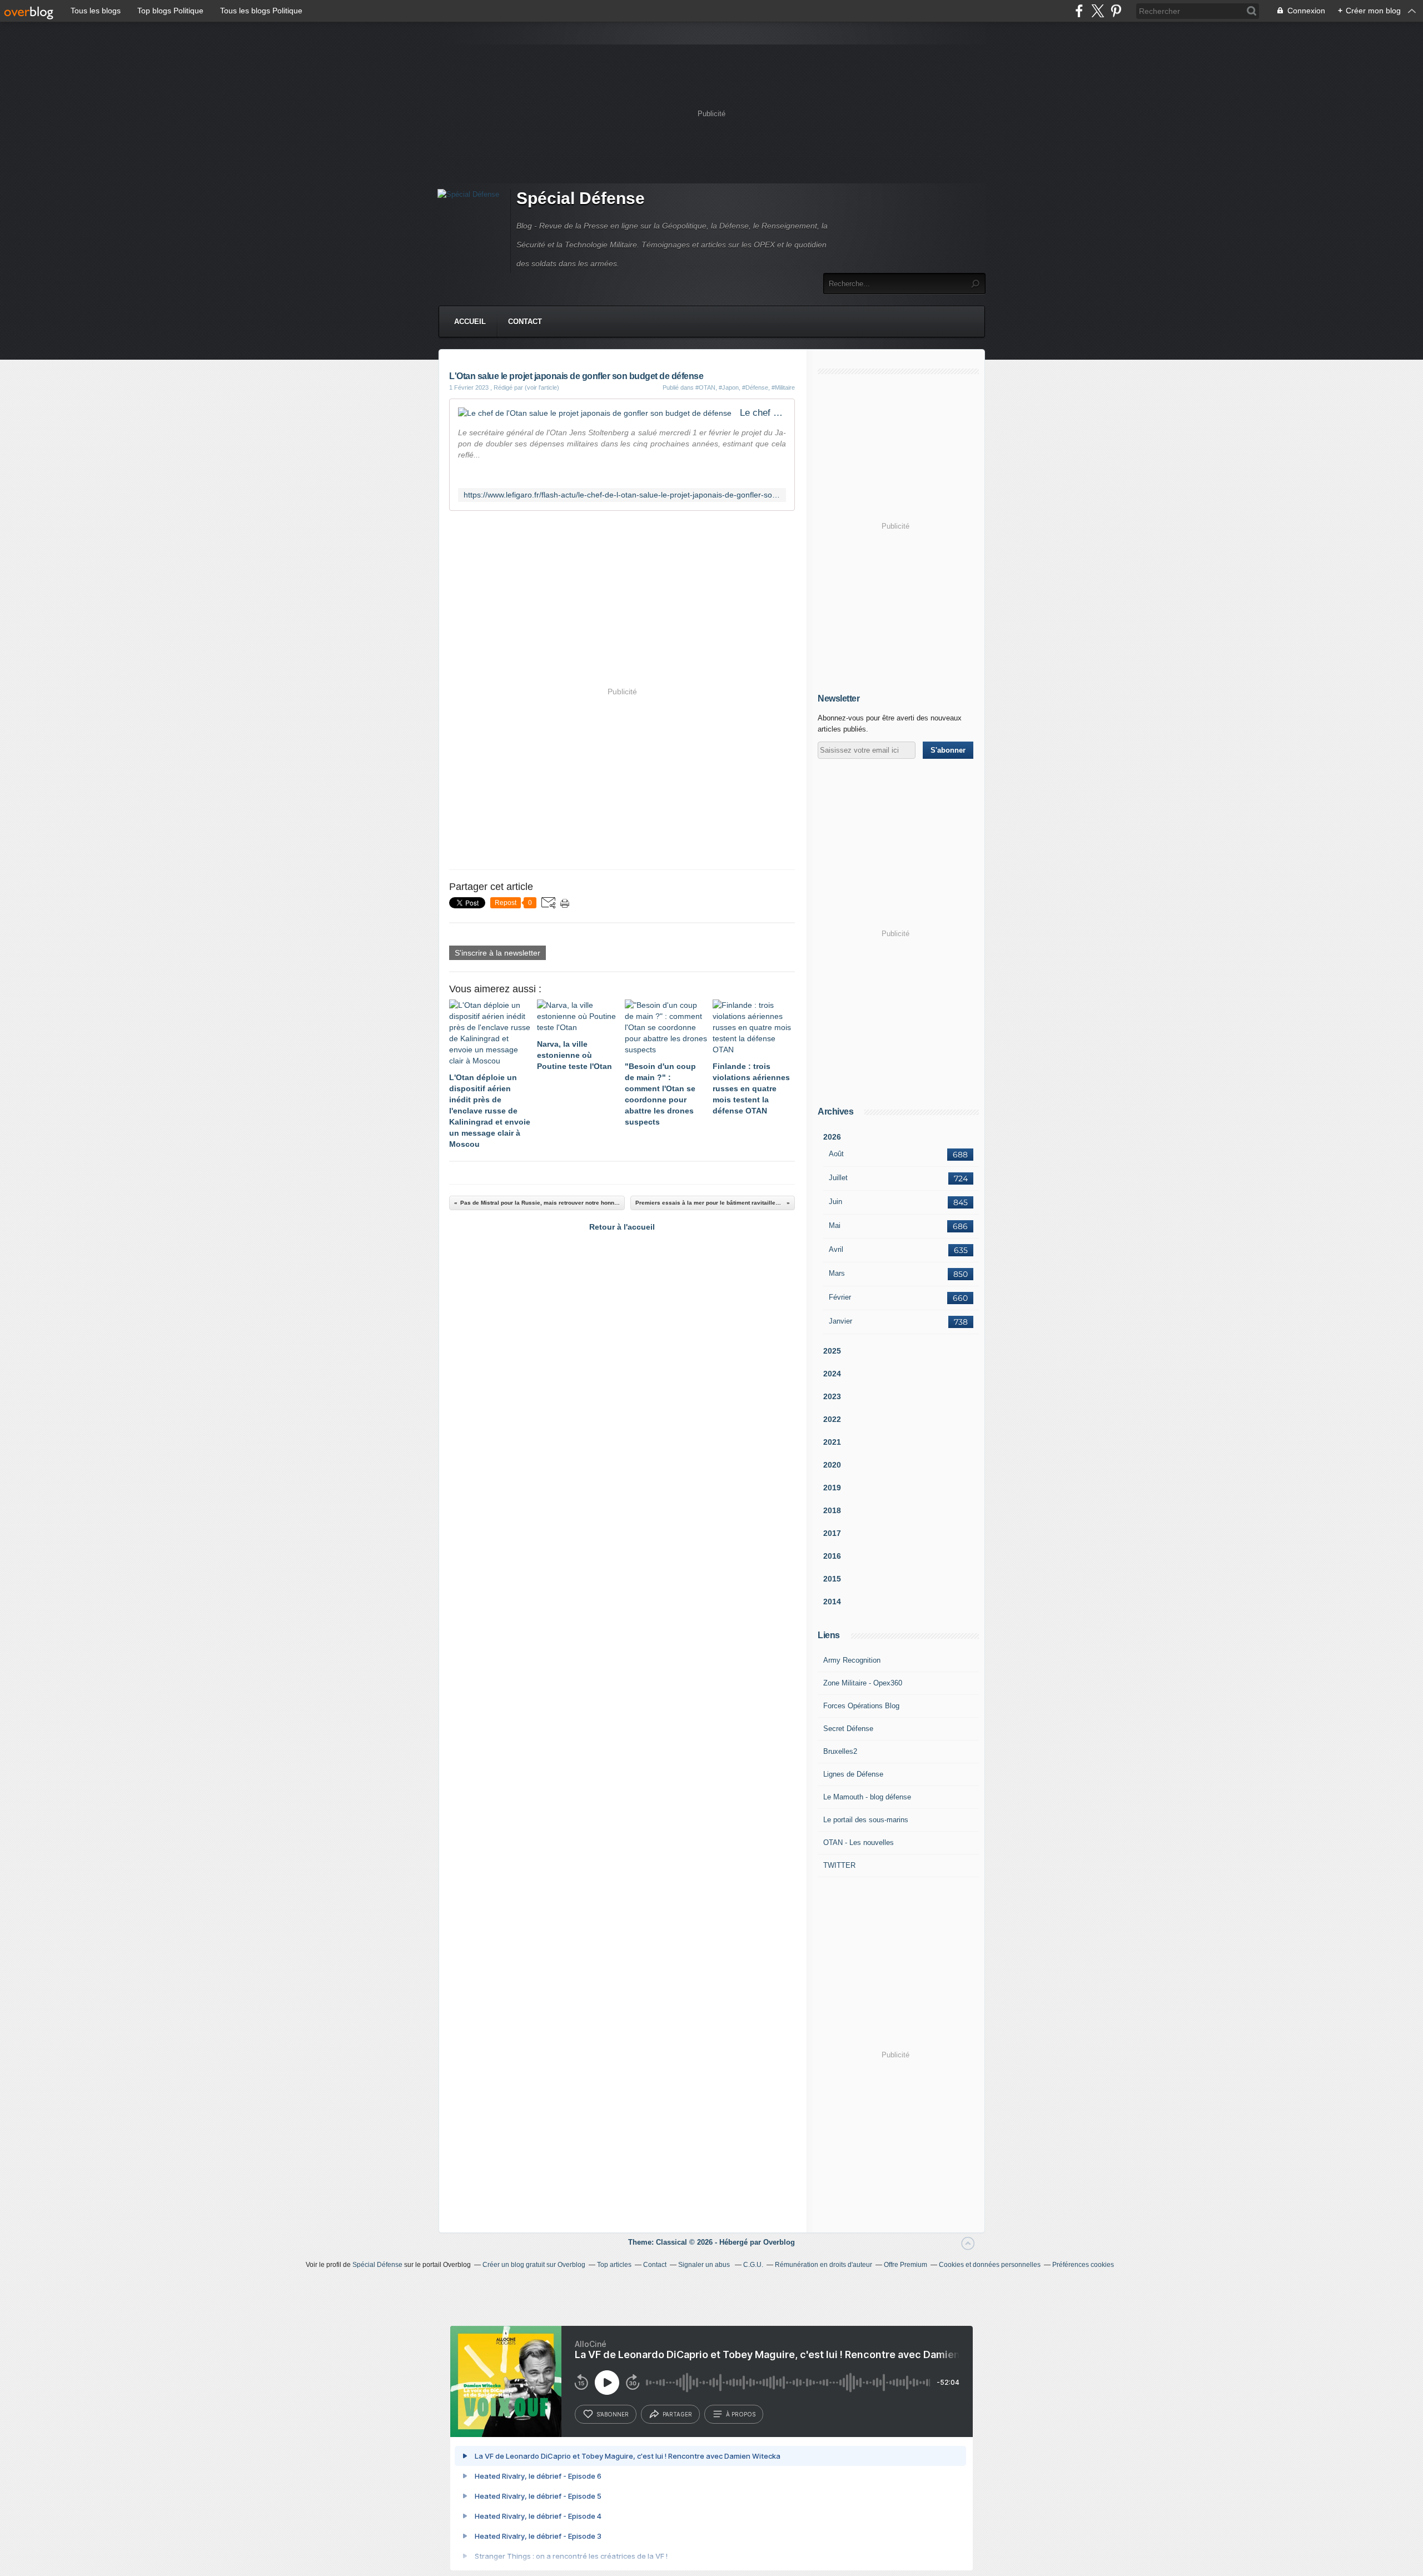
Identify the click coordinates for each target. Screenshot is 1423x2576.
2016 (832, 1556)
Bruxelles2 (840, 1751)
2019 (832, 1488)
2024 (832, 1374)
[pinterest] (1116, 11)
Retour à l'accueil (622, 1227)
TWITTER (839, 1865)
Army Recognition (852, 1660)
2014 (832, 1602)
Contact (525, 322)
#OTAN (705, 387)
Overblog (779, 2242)
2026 (832, 1137)
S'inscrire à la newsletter (497, 953)
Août (836, 1154)
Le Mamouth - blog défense (867, 1797)
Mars (837, 1273)
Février (840, 1297)
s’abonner (613, 2414)
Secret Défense (848, 1729)
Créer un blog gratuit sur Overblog (534, 2265)
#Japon (729, 387)
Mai (835, 1225)
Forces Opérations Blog (861, 1706)
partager (677, 2414)
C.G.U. (753, 2265)
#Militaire (783, 387)
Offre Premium (905, 2265)
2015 (832, 1579)
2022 (832, 1419)
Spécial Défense (581, 198)
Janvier (840, 1321)
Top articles (614, 2265)
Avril (836, 1249)
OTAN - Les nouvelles (859, 1843)
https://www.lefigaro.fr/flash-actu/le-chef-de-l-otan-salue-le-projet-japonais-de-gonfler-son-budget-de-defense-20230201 (622, 495)
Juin (835, 1202)
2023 (832, 1396)
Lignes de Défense (853, 1774)
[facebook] (1079, 11)
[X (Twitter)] (1098, 11)
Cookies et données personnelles (990, 2265)
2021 (832, 1442)
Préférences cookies (1083, 2265)
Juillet (838, 1178)
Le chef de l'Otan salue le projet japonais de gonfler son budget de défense (763, 413)
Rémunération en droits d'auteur (824, 2265)
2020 (832, 1465)
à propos (741, 2414)
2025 (832, 1351)
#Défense (755, 387)
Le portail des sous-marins (866, 1820)
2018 (832, 1510)
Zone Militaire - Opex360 (863, 1683)
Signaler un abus (705, 2265)
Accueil (470, 322)
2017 (832, 1533)
